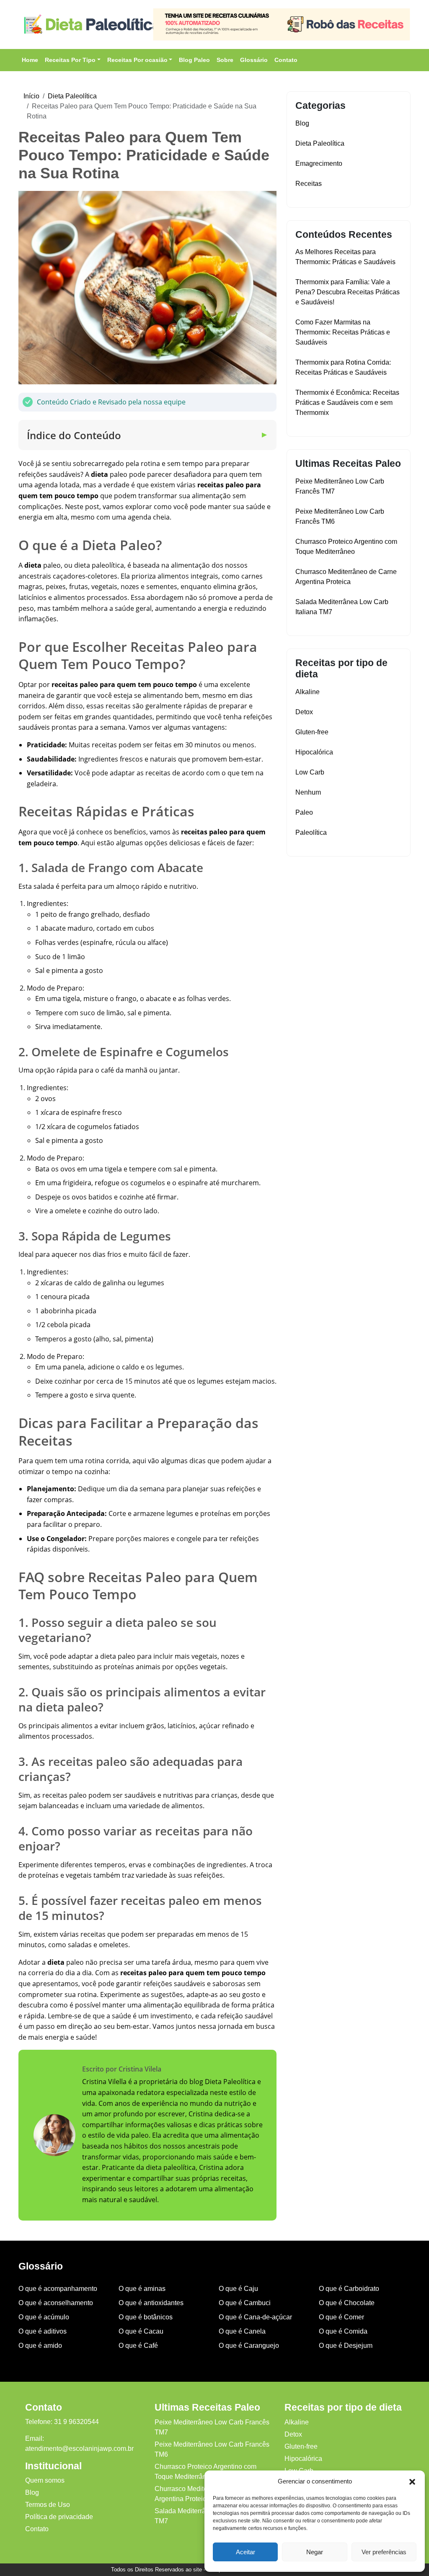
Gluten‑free (312, 732)
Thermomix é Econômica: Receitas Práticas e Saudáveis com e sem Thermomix (347, 403)
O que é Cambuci (245, 2303)
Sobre (225, 60)
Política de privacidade (59, 2517)
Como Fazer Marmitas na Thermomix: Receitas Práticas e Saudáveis (343, 332)
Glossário (254, 60)
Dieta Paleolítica (72, 96)
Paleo (304, 812)
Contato (286, 60)
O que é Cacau (141, 2331)
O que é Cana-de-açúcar (255, 2317)
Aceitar (246, 2552)
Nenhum (308, 792)
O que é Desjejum (346, 2346)
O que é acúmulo (44, 2317)
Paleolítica (311, 833)
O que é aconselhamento (56, 2303)
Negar (315, 2552)
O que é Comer (341, 2317)
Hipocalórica (314, 752)
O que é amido (40, 2346)
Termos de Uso (48, 2505)
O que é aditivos (43, 2331)
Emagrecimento (319, 163)
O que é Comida (343, 2331)
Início (31, 96)
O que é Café (138, 2346)
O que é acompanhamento (58, 2289)
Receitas (309, 184)
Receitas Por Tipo (70, 60)
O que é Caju (238, 2289)
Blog (302, 123)
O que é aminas (142, 2289)
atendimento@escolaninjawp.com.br (79, 2449)
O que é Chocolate (347, 2303)
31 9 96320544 (76, 2422)
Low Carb (310, 772)
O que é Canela (242, 2331)
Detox (304, 712)
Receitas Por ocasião (137, 60)
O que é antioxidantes (151, 2303)
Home (30, 60)
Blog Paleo (194, 60)
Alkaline (308, 692)
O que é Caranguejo (249, 2346)
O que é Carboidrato (349, 2289)
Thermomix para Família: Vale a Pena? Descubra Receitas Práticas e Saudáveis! (348, 292)
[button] (412, 2481)
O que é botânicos (146, 2317)
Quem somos (45, 2480)
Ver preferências (384, 2552)
